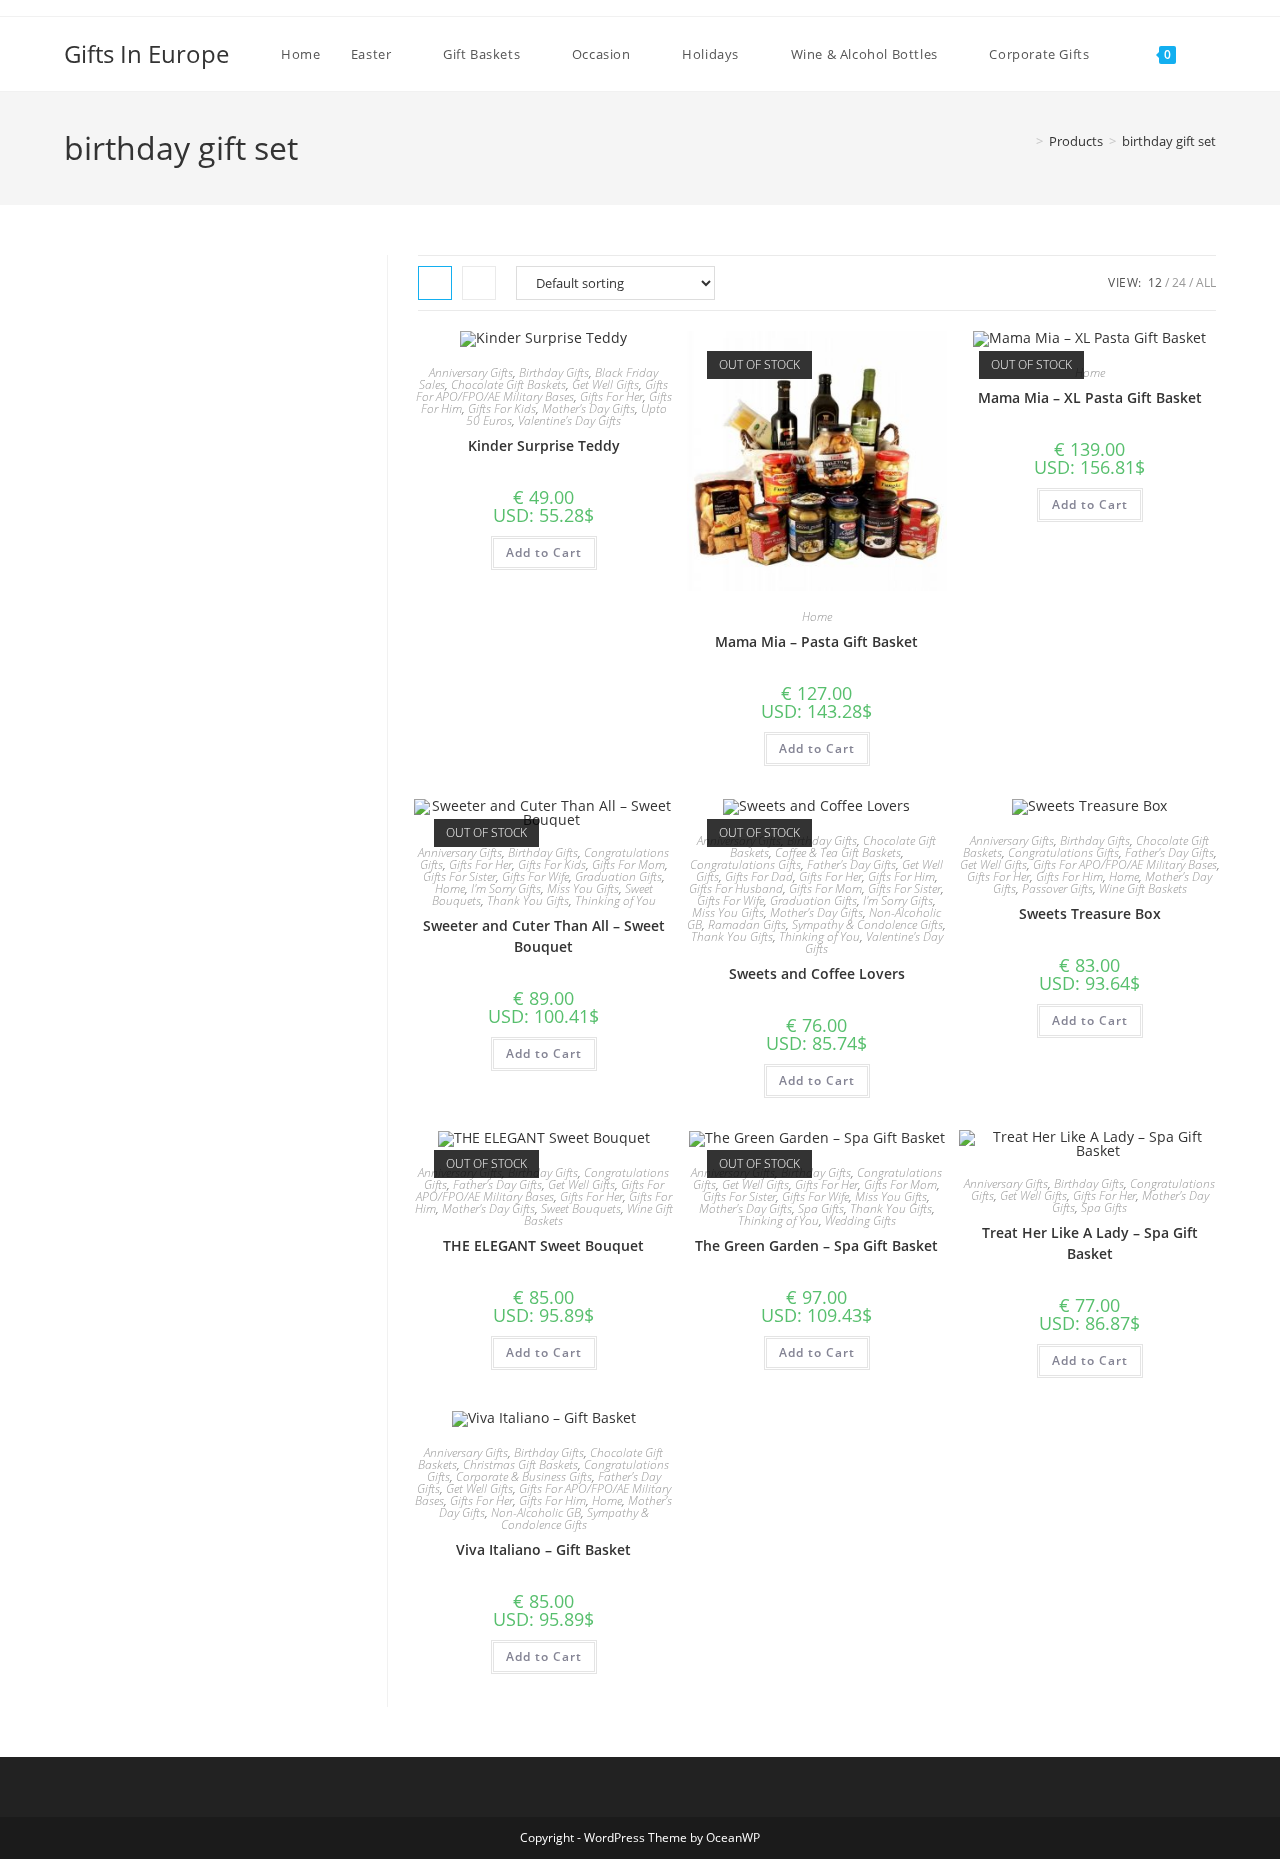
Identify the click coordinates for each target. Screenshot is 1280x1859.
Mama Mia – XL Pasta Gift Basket (1090, 397)
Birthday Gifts (554, 372)
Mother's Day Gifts (588, 408)
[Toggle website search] (1211, 54)
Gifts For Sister (459, 876)
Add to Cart (544, 552)
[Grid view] (435, 283)
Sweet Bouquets (581, 1208)
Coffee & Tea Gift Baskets (838, 852)
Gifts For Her (611, 396)
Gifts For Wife (535, 876)
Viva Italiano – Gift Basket (543, 1549)
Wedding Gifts (860, 1220)
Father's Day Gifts (851, 864)
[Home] (1025, 141)
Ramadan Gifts (747, 924)
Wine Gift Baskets (1143, 888)
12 (1155, 282)
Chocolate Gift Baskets (508, 384)
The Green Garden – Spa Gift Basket (816, 1245)
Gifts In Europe (146, 53)
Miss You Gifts (583, 888)
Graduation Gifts (618, 876)
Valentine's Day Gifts (569, 420)
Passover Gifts (1057, 888)
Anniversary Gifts (471, 372)
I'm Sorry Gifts (506, 888)
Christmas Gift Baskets (520, 1464)
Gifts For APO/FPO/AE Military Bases (542, 390)
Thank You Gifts (528, 900)
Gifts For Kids (502, 408)
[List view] (479, 283)
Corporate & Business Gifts (524, 1476)
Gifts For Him (901, 876)
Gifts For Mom (628, 864)
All (1206, 282)
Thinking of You (615, 900)
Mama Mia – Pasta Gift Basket (816, 641)
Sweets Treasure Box (1090, 913)
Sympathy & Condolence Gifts (867, 924)
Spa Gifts (821, 1208)
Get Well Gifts (605, 384)
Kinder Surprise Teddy (544, 445)
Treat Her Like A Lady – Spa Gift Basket (1090, 1243)
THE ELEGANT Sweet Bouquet (543, 1245)
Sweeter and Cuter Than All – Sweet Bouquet (544, 936)
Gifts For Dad (759, 876)
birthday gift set (1169, 141)
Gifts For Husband (736, 888)
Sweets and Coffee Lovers (817, 973)
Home (817, 616)
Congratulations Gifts (745, 864)
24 (1179, 282)
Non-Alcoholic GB (536, 1512)
